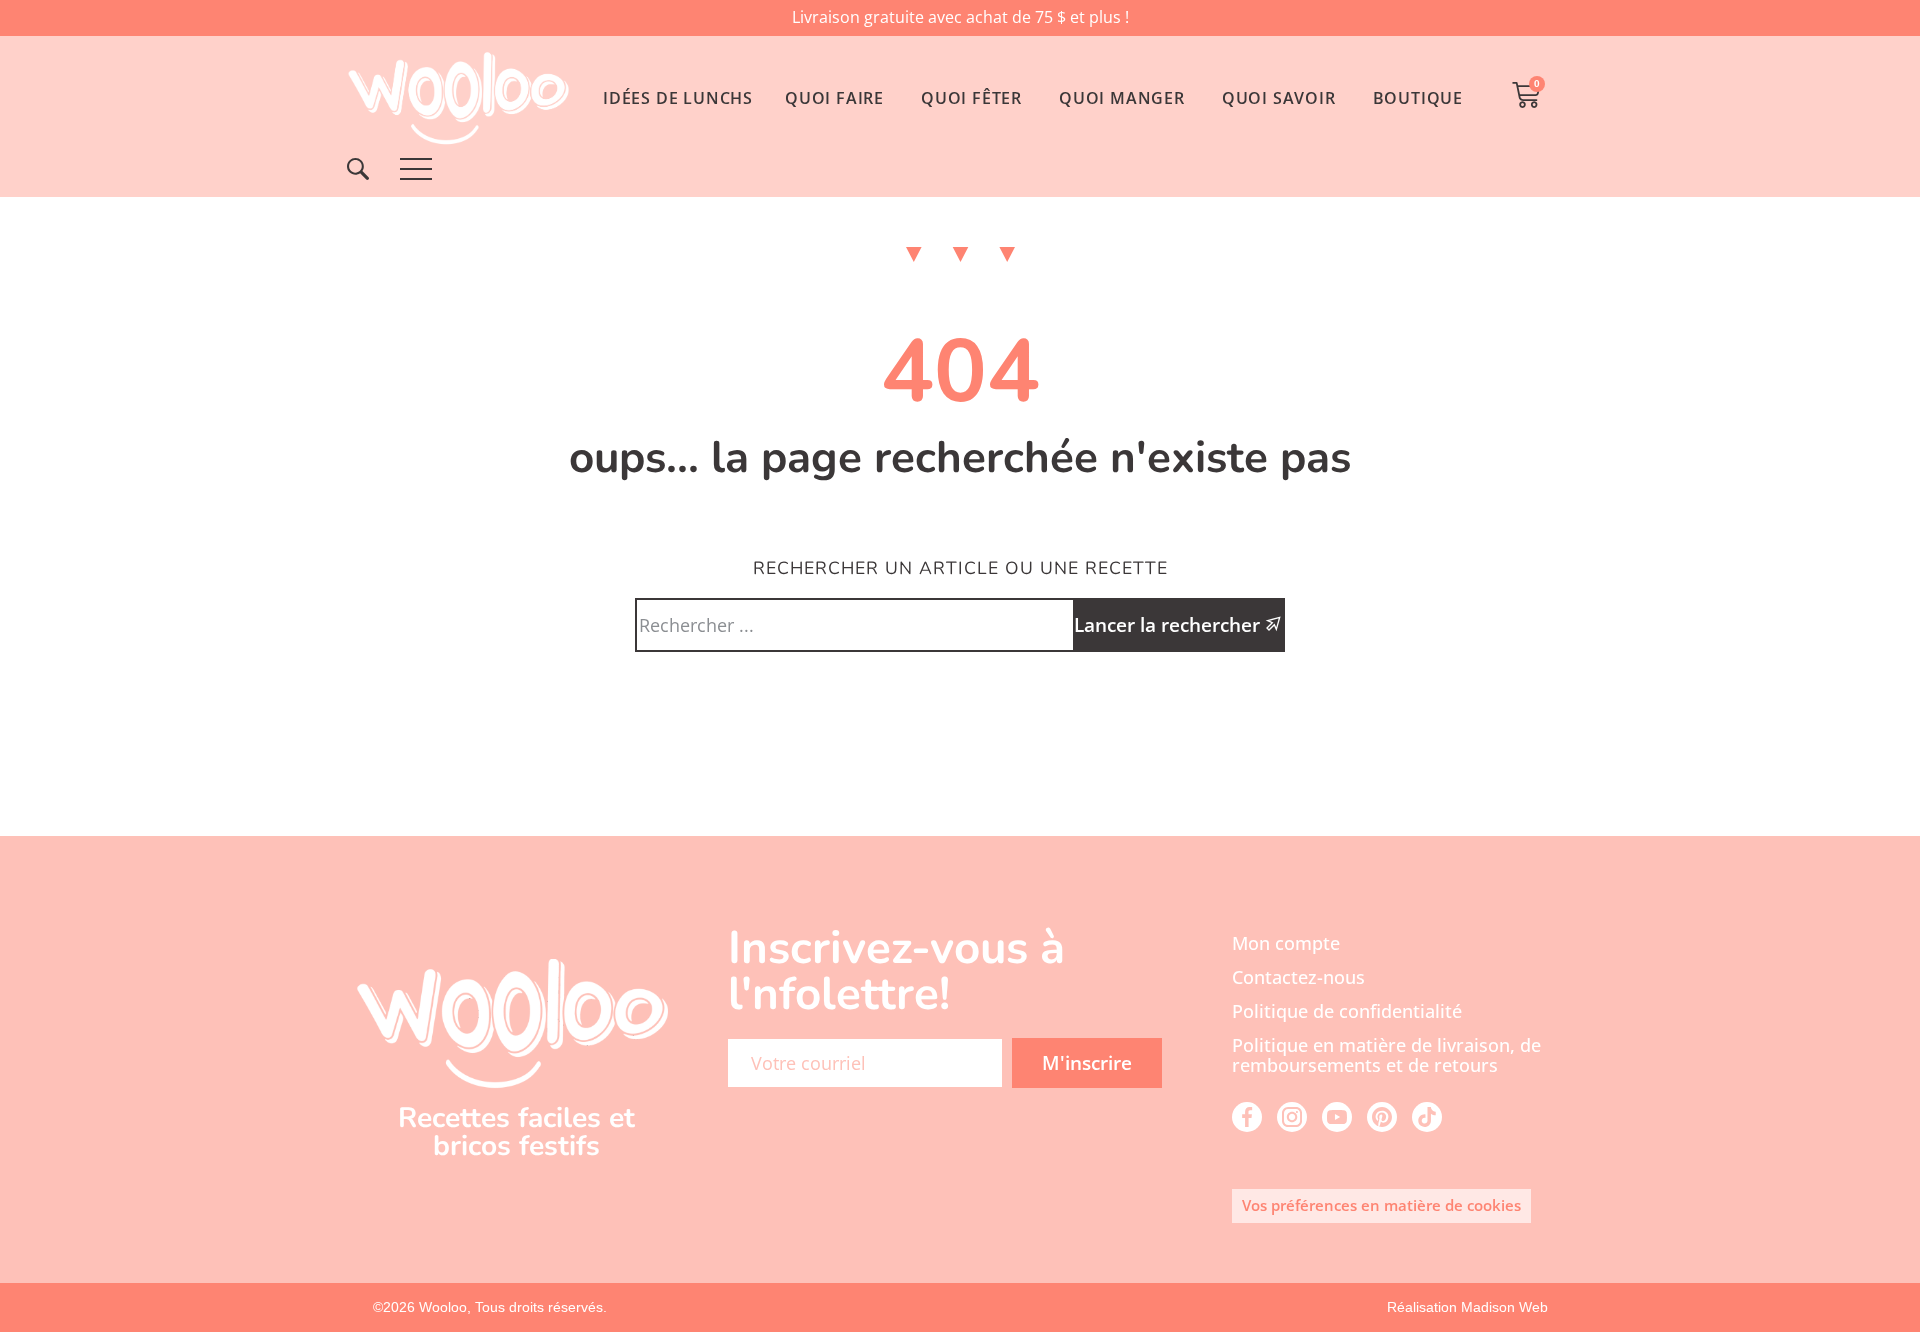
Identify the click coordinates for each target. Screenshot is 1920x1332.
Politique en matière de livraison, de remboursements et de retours (1386, 1055)
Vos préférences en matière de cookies (1381, 1205)
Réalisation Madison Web (1467, 1307)
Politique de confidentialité (1347, 1011)
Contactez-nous (1298, 977)
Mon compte (1286, 943)
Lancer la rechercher (1169, 624)
